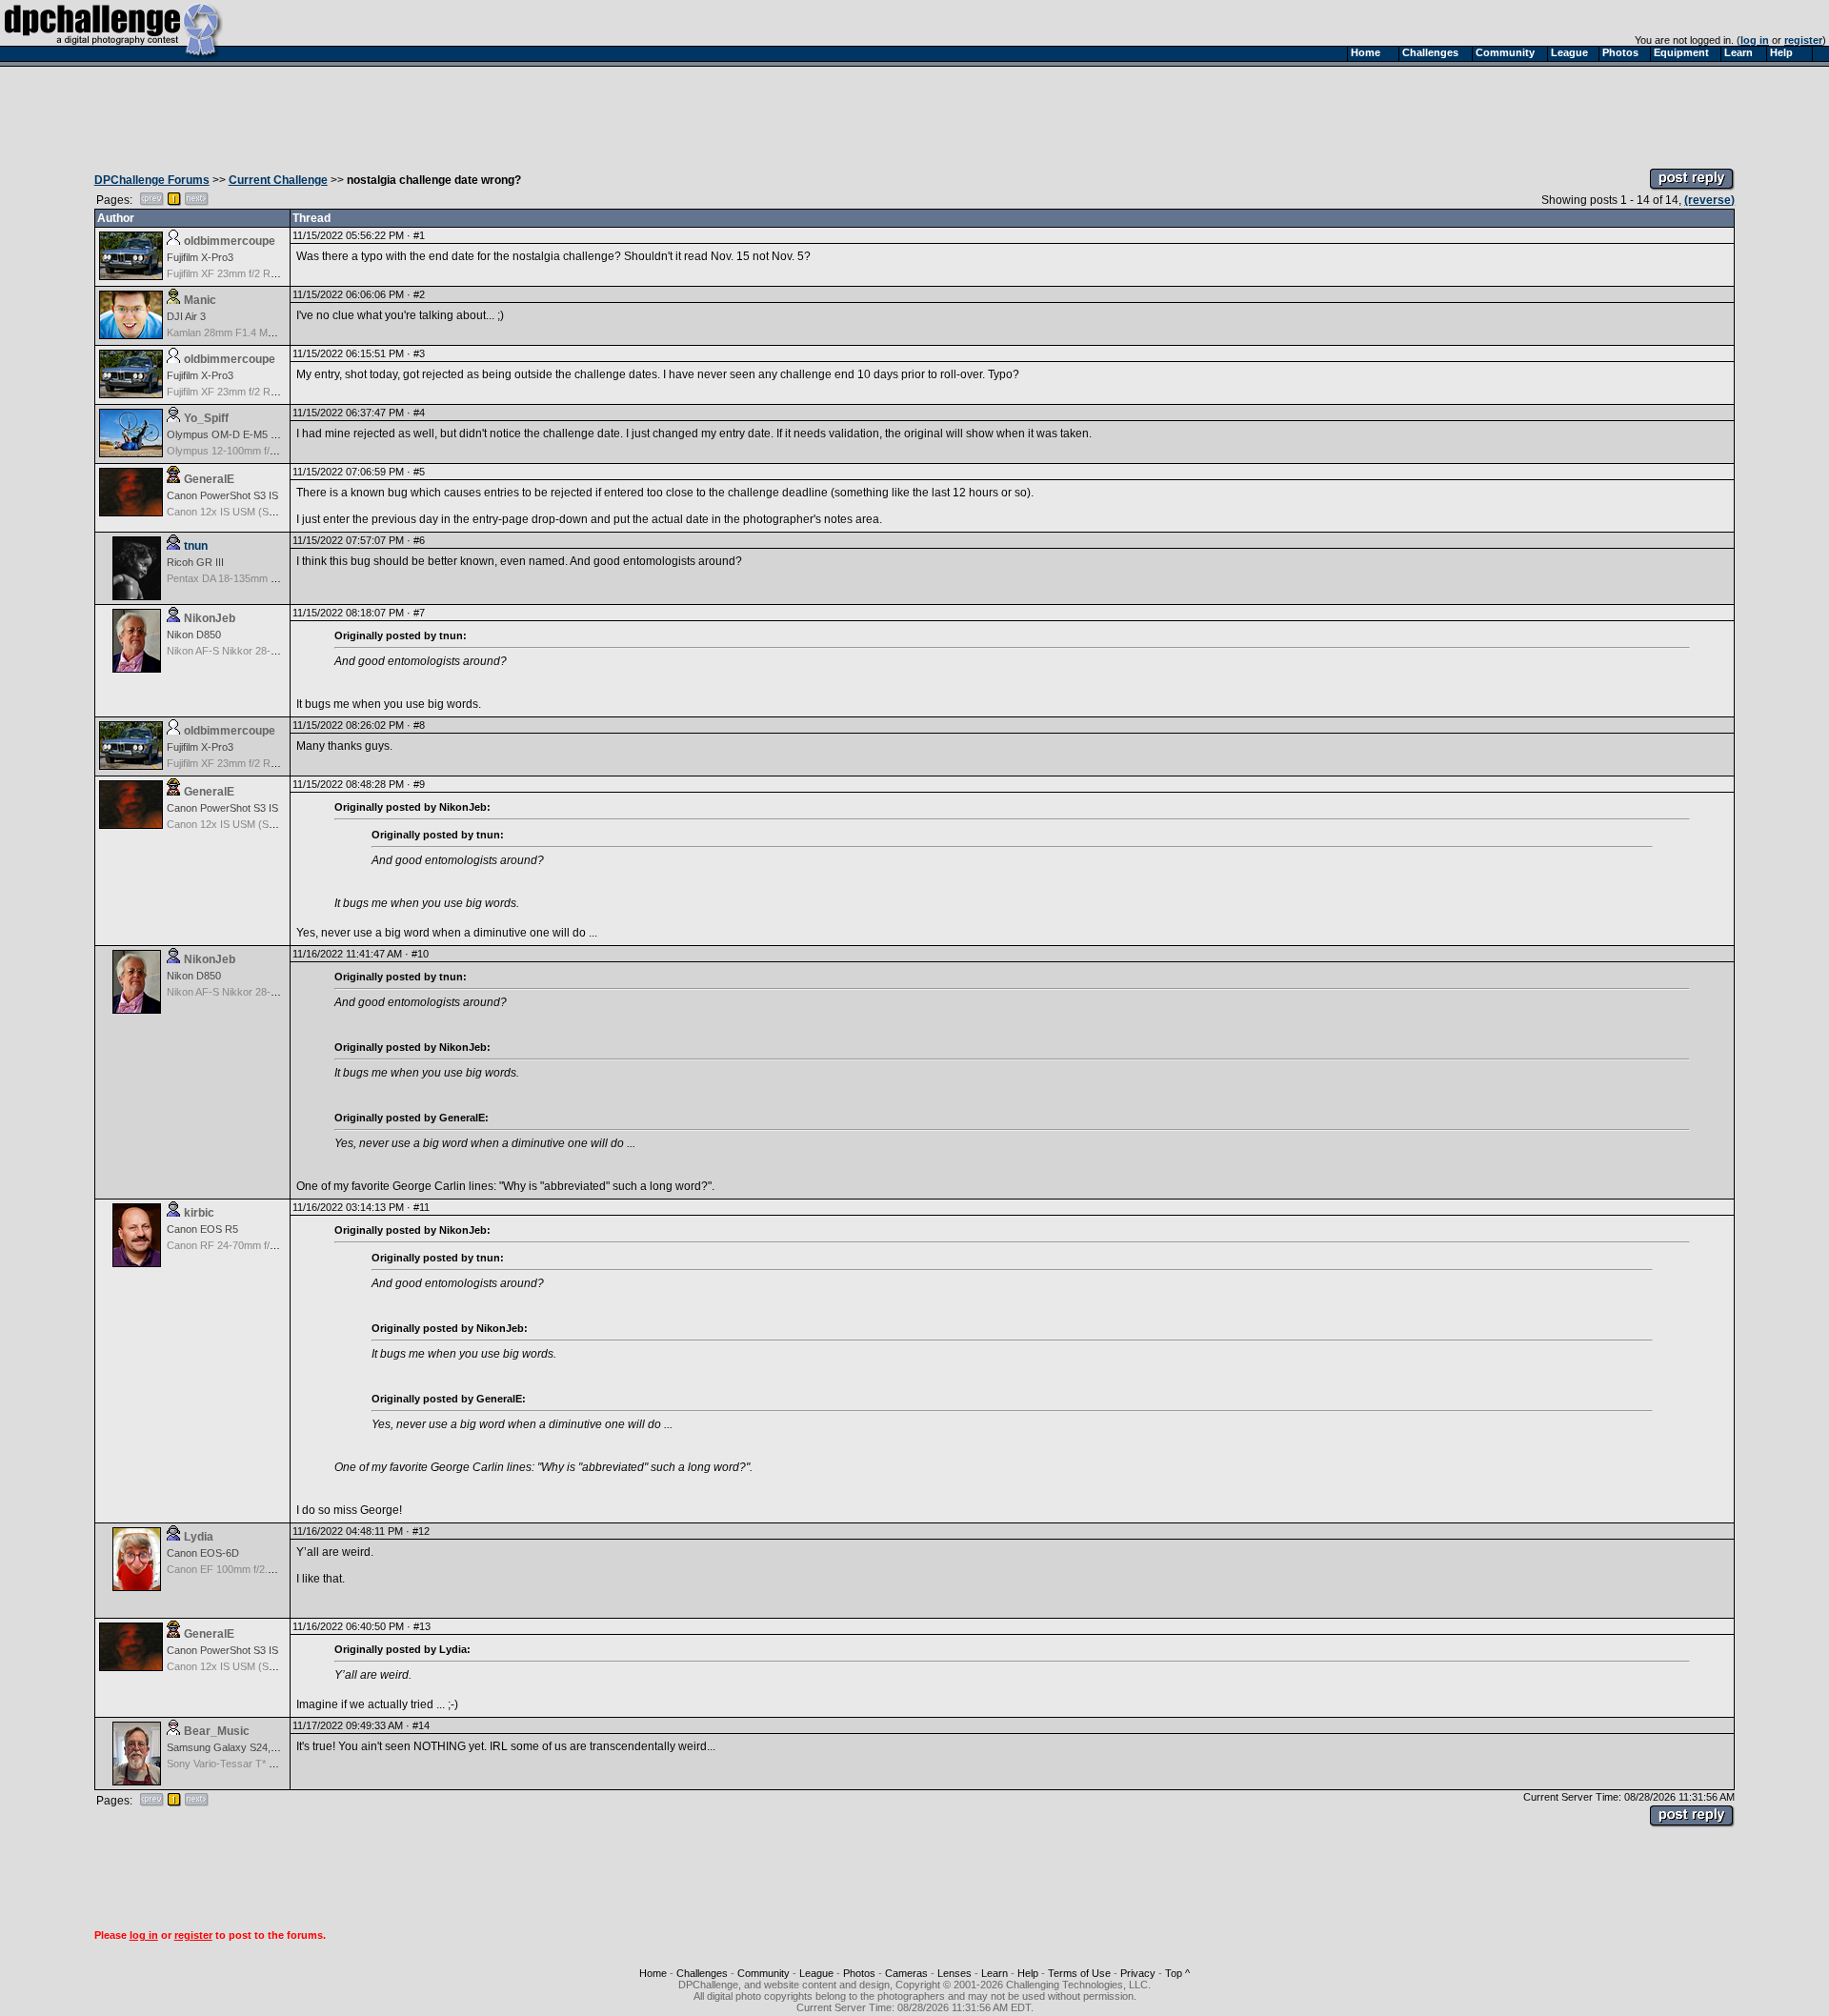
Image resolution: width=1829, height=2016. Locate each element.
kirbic (199, 1213)
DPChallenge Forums (152, 180)
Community (764, 1973)
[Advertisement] (914, 112)
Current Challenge (278, 180)
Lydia (199, 1537)
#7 (419, 613)
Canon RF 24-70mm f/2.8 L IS (236, 1245)
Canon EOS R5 (202, 1229)
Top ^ (1177, 1973)
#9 (419, 784)
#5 (419, 472)
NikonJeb (210, 618)
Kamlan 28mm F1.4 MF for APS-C (245, 333)
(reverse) (1709, 200)
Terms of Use (1079, 1973)
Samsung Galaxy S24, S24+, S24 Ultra (256, 1747)
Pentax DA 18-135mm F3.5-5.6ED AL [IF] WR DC (281, 578)
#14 (421, 1725)
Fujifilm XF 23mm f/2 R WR (229, 273)
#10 (420, 954)
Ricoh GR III (195, 562)
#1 (419, 235)
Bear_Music (217, 1731)
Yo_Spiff (206, 418)
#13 (422, 1626)
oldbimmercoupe (230, 241)
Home (653, 1973)
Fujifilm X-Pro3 (200, 257)
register (1803, 40)
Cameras (906, 1973)
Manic (200, 300)
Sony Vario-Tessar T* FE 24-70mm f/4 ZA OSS (275, 1764)
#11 (422, 1207)
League (816, 1973)
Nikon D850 (194, 635)
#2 (419, 294)
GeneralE (209, 479)
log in (1755, 40)
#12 (421, 1531)
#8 (419, 725)
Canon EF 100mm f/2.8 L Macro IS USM (260, 1569)
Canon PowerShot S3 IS (222, 495)
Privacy (1138, 1973)
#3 (419, 353)
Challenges (702, 1973)
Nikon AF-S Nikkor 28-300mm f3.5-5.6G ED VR (276, 651)
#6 (419, 540)
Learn (995, 1973)
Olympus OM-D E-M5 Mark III (236, 434)
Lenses (955, 1973)
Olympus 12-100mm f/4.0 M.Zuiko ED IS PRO (273, 451)
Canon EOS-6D (203, 1553)
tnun (196, 546)
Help (1028, 1973)
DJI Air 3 (186, 316)
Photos (859, 1973)
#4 (419, 413)
